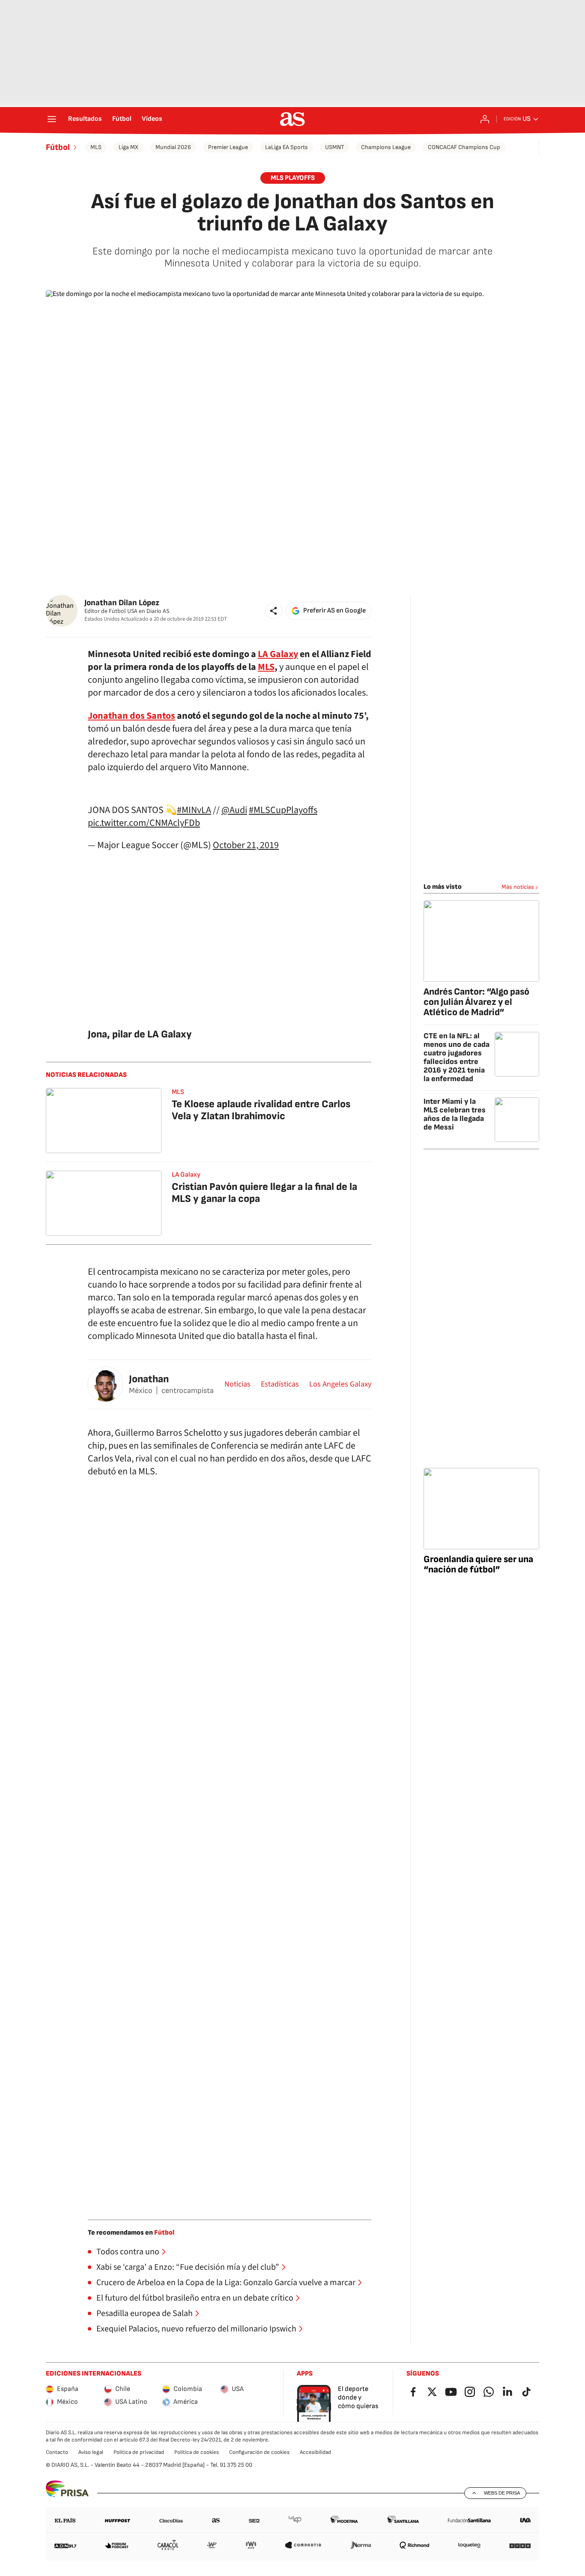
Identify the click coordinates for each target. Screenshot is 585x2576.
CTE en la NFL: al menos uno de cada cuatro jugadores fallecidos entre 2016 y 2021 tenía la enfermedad (457, 1057)
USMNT (334, 147)
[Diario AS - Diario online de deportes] (292, 119)
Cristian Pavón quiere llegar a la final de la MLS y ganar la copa (264, 1193)
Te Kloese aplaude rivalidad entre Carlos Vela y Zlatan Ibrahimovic (261, 1110)
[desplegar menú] (52, 119)
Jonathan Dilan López (122, 603)
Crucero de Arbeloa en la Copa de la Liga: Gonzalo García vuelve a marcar (226, 2283)
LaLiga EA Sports (287, 147)
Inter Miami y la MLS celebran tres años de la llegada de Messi (455, 1114)
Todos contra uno (128, 2252)
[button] (274, 611)
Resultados (85, 119)
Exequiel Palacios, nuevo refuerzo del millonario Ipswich (196, 2329)
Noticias (237, 1384)
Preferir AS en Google (334, 611)
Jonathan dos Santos (131, 716)
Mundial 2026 (173, 147)
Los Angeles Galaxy (340, 1384)
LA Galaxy (278, 654)
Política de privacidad (139, 2452)
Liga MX (128, 147)
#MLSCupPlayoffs (283, 810)
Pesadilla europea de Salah (145, 2313)
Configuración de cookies (259, 2452)
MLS (96, 147)
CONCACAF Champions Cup (464, 147)
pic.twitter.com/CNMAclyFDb (144, 823)
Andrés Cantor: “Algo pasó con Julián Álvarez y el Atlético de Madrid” (476, 1002)
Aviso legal (91, 2452)
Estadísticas (280, 1384)
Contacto (57, 2452)
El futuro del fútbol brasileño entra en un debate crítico (195, 2298)
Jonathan (149, 1379)
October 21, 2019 (246, 845)
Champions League (386, 147)
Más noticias (518, 887)
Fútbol (122, 119)
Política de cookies (197, 2452)
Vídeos (152, 119)
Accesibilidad (315, 2452)
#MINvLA (194, 810)
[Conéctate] (485, 119)
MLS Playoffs (293, 178)
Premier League (228, 147)
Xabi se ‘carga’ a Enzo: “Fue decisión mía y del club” (188, 2267)
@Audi (234, 810)
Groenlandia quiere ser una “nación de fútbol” (478, 1564)
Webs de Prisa (502, 2493)
